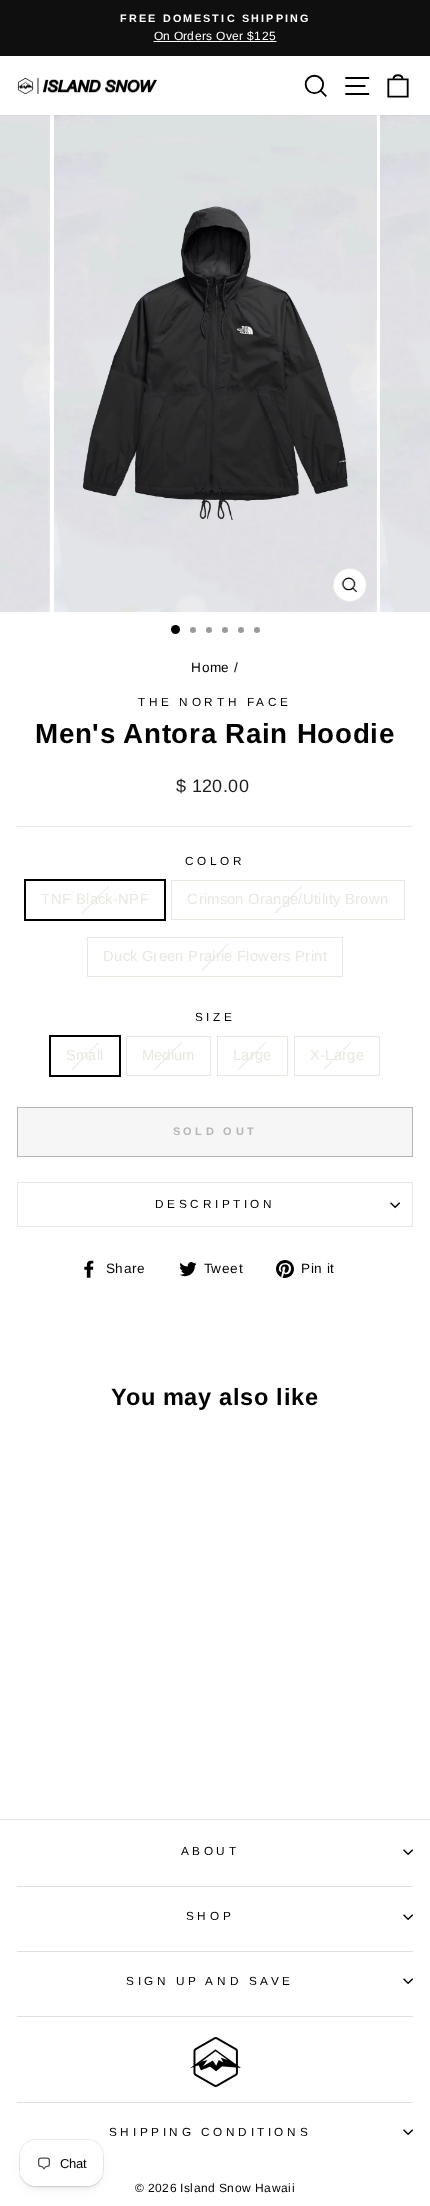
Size (215, 1016)
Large (252, 1055)
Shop (210, 1915)
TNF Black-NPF (95, 899)
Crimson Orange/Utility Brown (287, 899)
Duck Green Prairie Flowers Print (215, 956)
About (210, 1850)
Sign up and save (210, 1980)
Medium (168, 1055)
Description (215, 1203)
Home (210, 667)
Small (85, 1055)
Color (215, 860)
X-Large (337, 1055)
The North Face (214, 701)
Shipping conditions (210, 2131)
